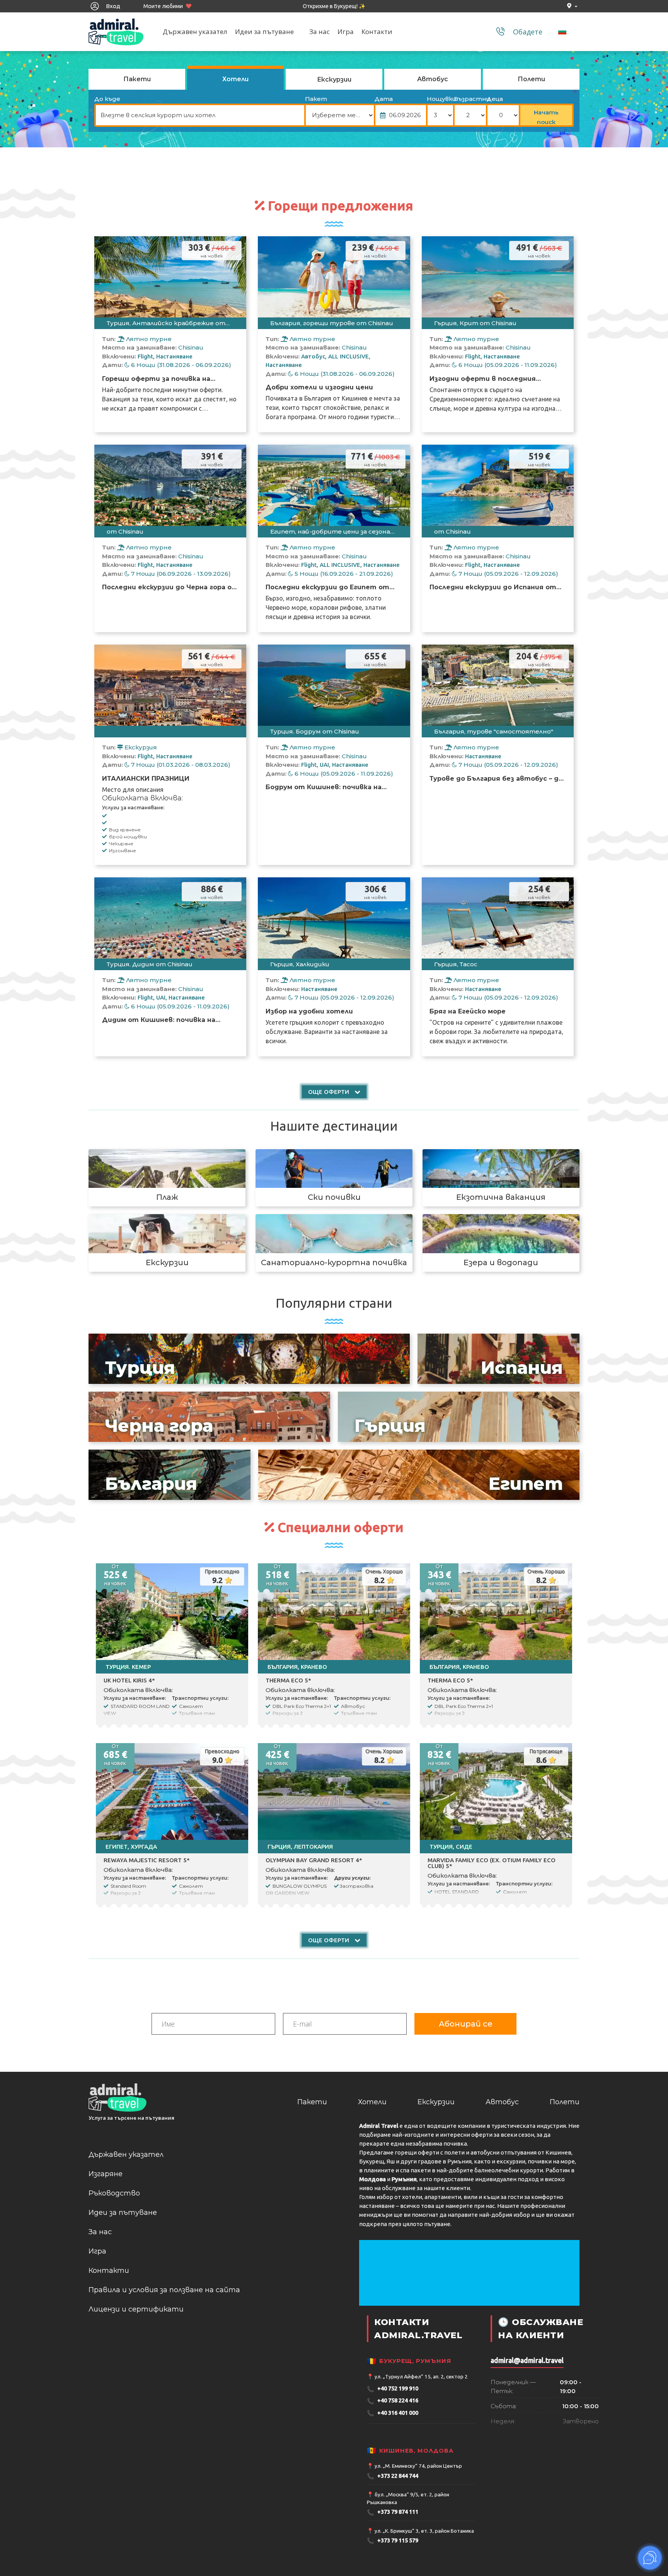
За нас (320, 32)
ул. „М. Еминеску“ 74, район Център (418, 2466)
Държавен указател (195, 32)
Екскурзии (436, 2102)
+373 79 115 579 (393, 2541)
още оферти (329, 1092)
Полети (565, 2102)
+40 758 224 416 (393, 2401)
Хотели (372, 2102)
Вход (112, 6)
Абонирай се (466, 2024)
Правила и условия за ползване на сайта (164, 2290)
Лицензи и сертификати (136, 2309)
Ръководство (114, 2193)
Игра (346, 32)
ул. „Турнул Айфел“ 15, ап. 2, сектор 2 (421, 2376)
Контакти (377, 32)
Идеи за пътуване (264, 32)
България (318, 398)
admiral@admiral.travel (527, 2360)
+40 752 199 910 (393, 2389)
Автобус (502, 2102)
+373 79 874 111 (393, 2512)
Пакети (312, 2102)
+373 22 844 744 (393, 2476)
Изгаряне (106, 2174)
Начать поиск (546, 117)
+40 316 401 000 (393, 2413)
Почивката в (285, 398)
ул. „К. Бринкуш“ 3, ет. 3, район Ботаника (424, 2531)
